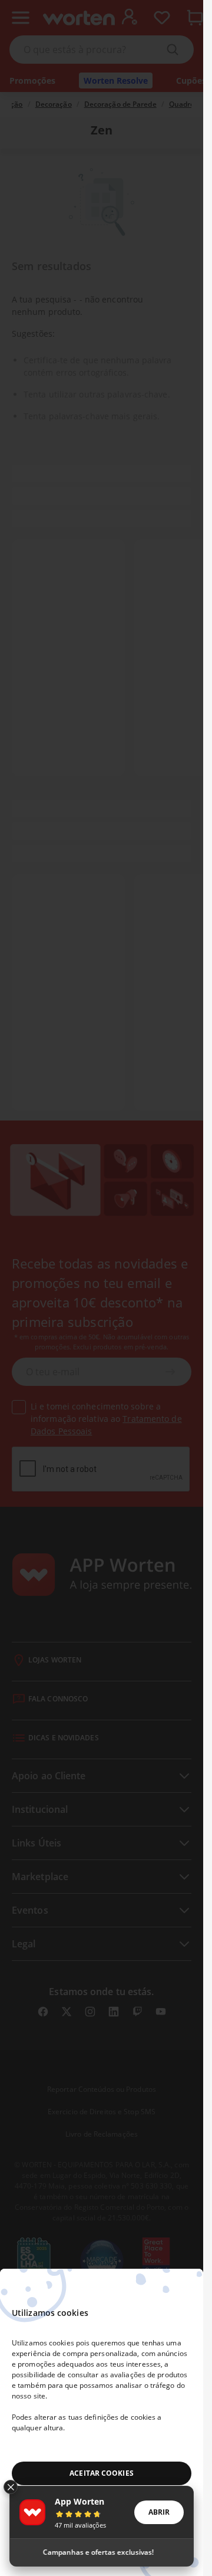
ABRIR (159, 2512)
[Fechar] (11, 2487)
